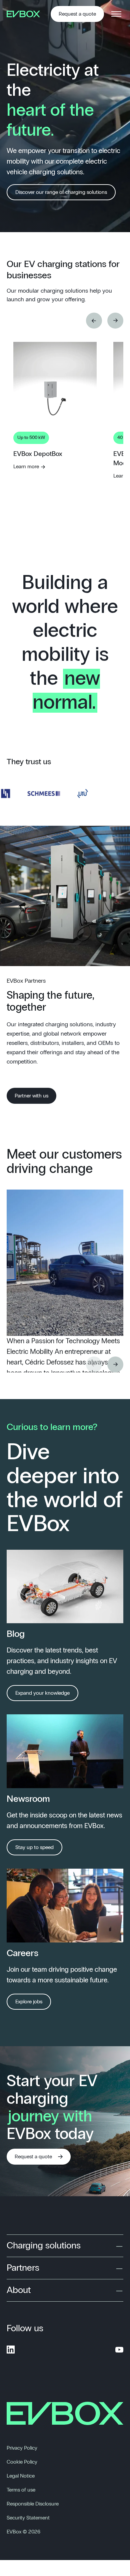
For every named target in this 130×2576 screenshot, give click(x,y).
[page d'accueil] (26, 14)
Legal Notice (21, 2476)
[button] (94, 321)
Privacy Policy (22, 2448)
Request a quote (77, 14)
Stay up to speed (34, 1847)
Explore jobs (29, 2002)
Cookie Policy (22, 2462)
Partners (23, 2268)
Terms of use (21, 2490)
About (19, 2290)
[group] (55, 465)
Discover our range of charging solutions (61, 192)
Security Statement (28, 2518)
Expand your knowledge (42, 1693)
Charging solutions (44, 2246)
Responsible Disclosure (33, 2504)
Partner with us (31, 1096)
